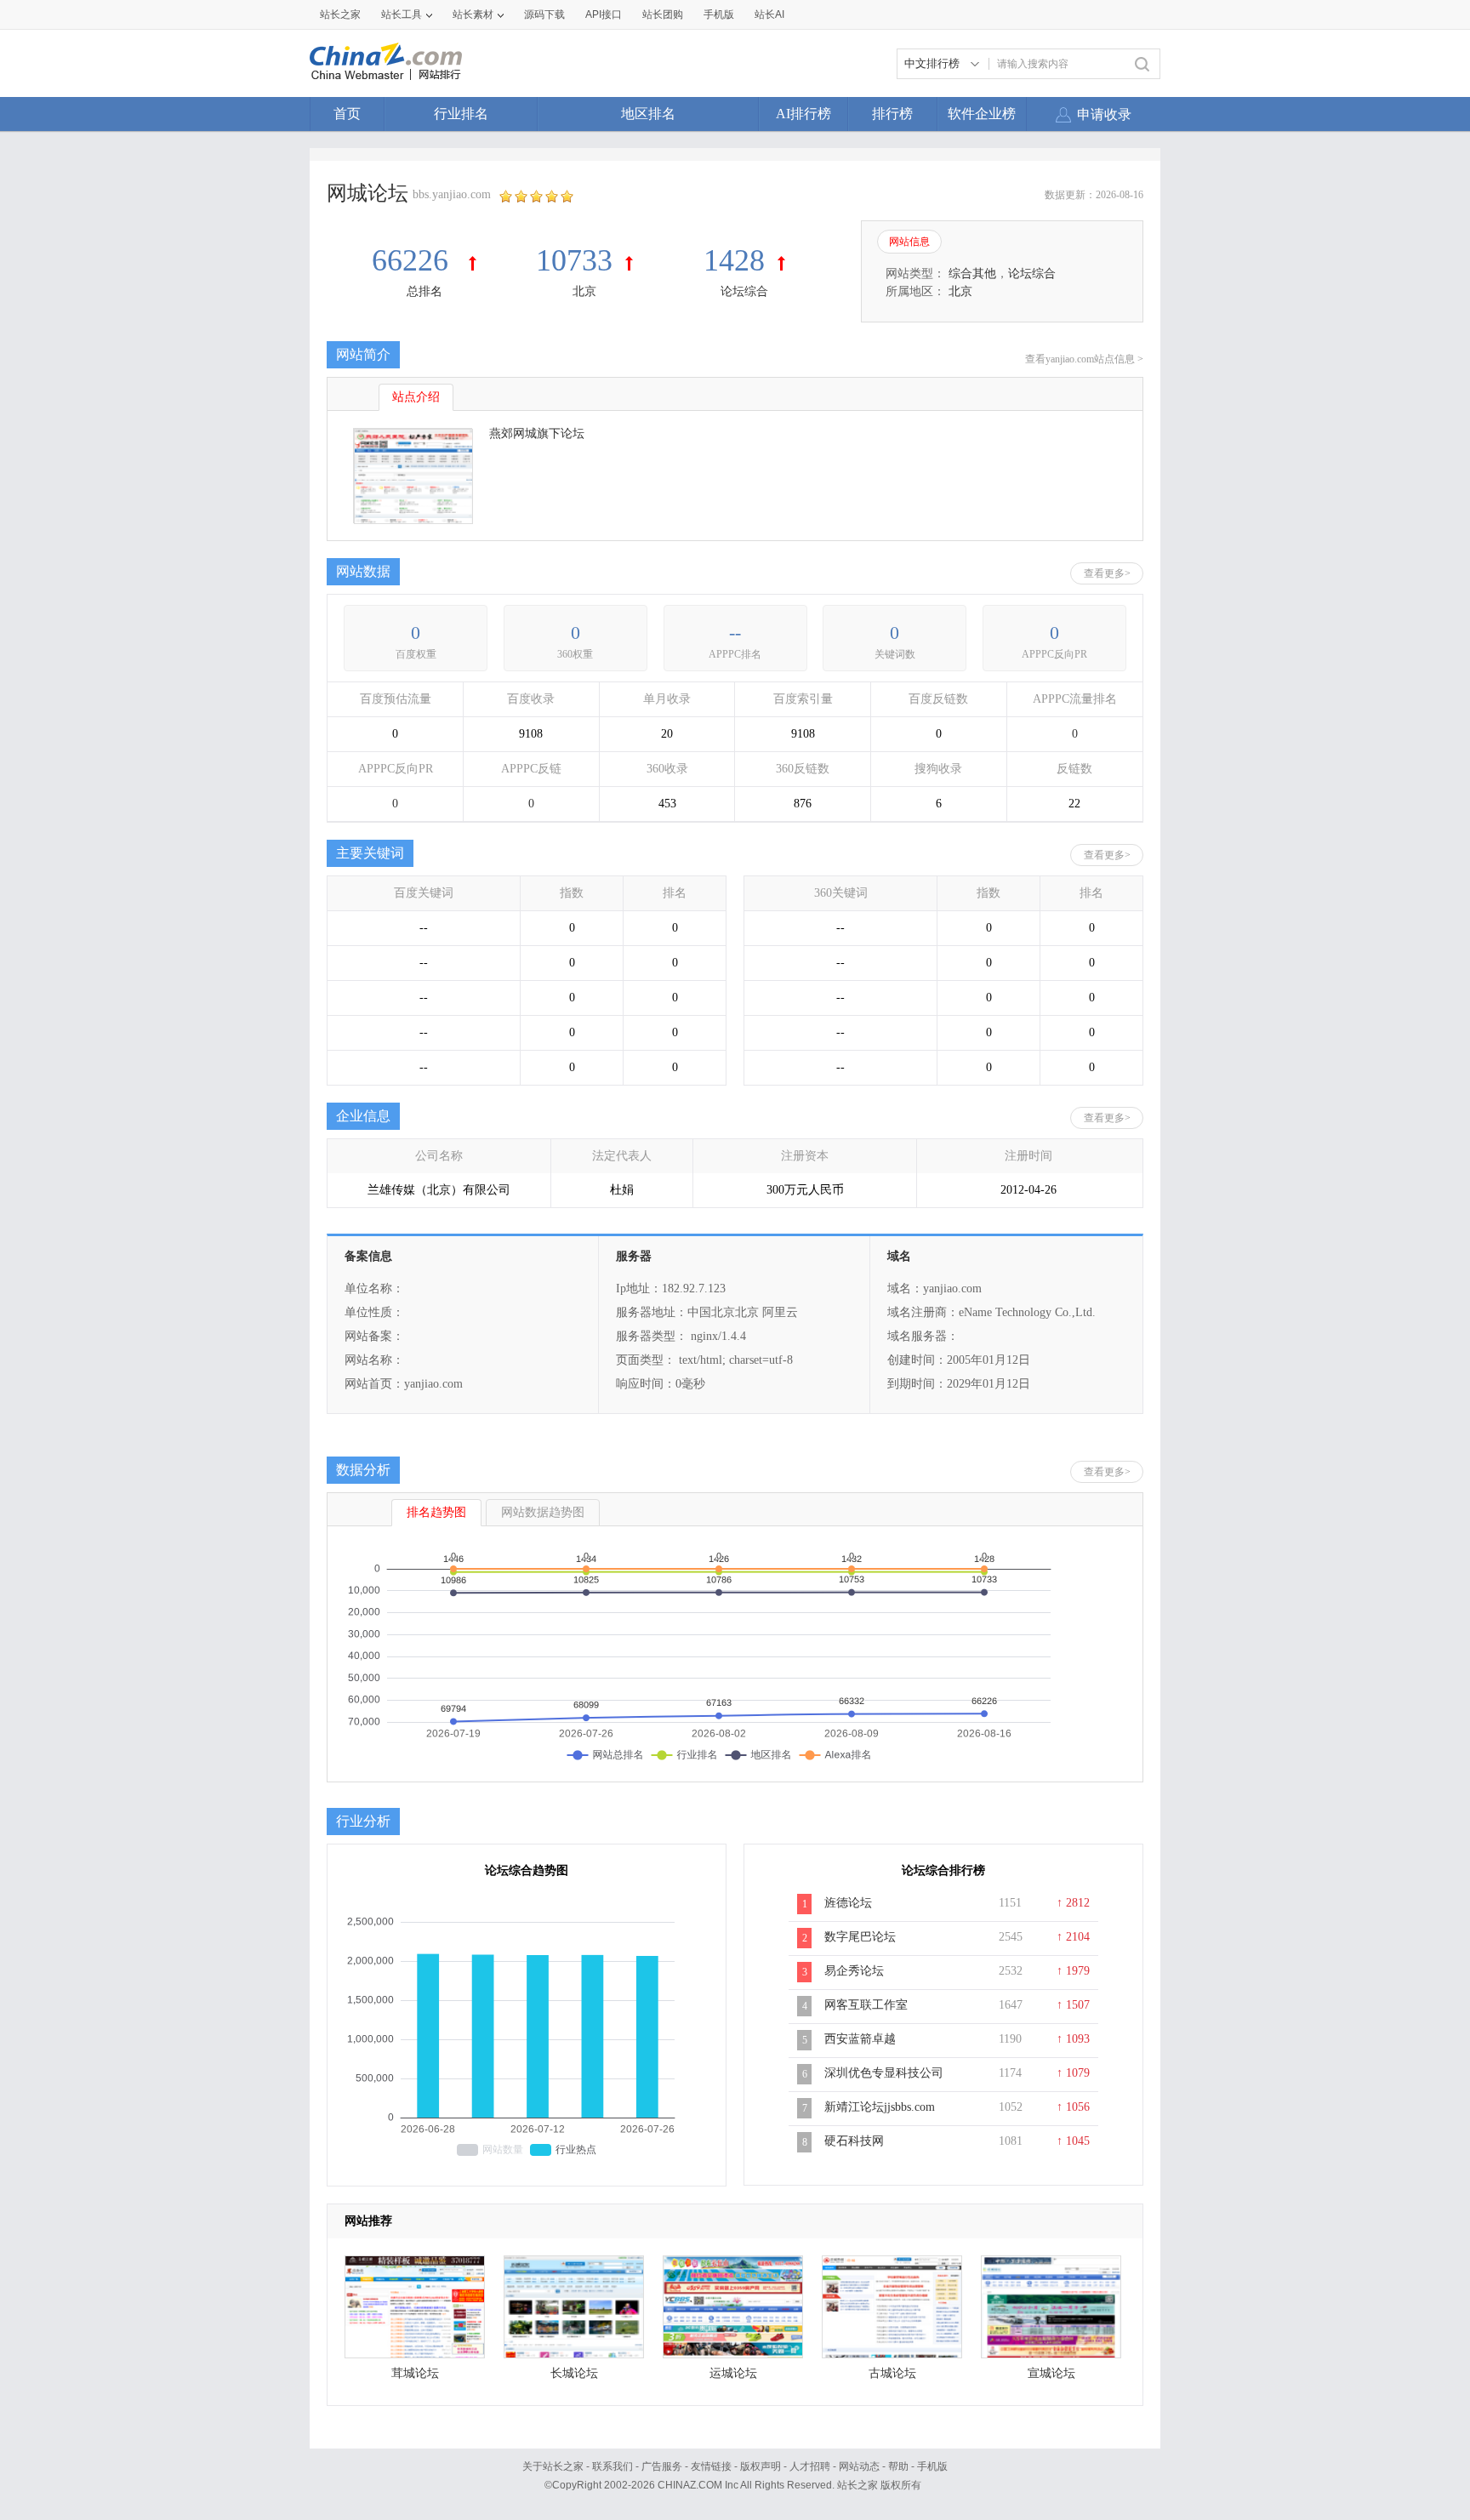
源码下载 (544, 14)
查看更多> (1107, 573)
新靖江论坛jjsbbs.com (880, 2107)
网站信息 (909, 242)
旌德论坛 (848, 1903)
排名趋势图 (436, 1512)
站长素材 (473, 14)
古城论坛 (892, 2373)
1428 (734, 260)
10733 (574, 260)
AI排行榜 (803, 114)
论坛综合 (744, 291)
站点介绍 (416, 397)
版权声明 (761, 2466)
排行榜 (892, 114)
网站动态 (859, 2466)
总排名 (424, 291)
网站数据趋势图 (543, 1512)
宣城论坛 (1051, 2373)
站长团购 (663, 14)
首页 (347, 114)
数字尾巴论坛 (860, 1937)
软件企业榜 (982, 114)
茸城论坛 (415, 2373)
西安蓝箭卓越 (860, 2039)
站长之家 (340, 14)
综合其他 (972, 274)
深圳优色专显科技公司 (884, 2073)
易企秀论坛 (854, 1971)
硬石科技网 (854, 2141)
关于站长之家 (553, 2466)
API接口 (604, 14)
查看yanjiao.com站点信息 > (1084, 359)
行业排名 (461, 114)
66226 (414, 260)
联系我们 (612, 2466)
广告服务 (662, 2466)
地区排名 (648, 114)
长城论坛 (574, 2373)
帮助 (898, 2466)
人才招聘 (810, 2466)
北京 (584, 291)
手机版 (932, 2466)
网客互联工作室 (866, 2005)
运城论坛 (733, 2373)
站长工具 (402, 14)
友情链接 (711, 2466)
